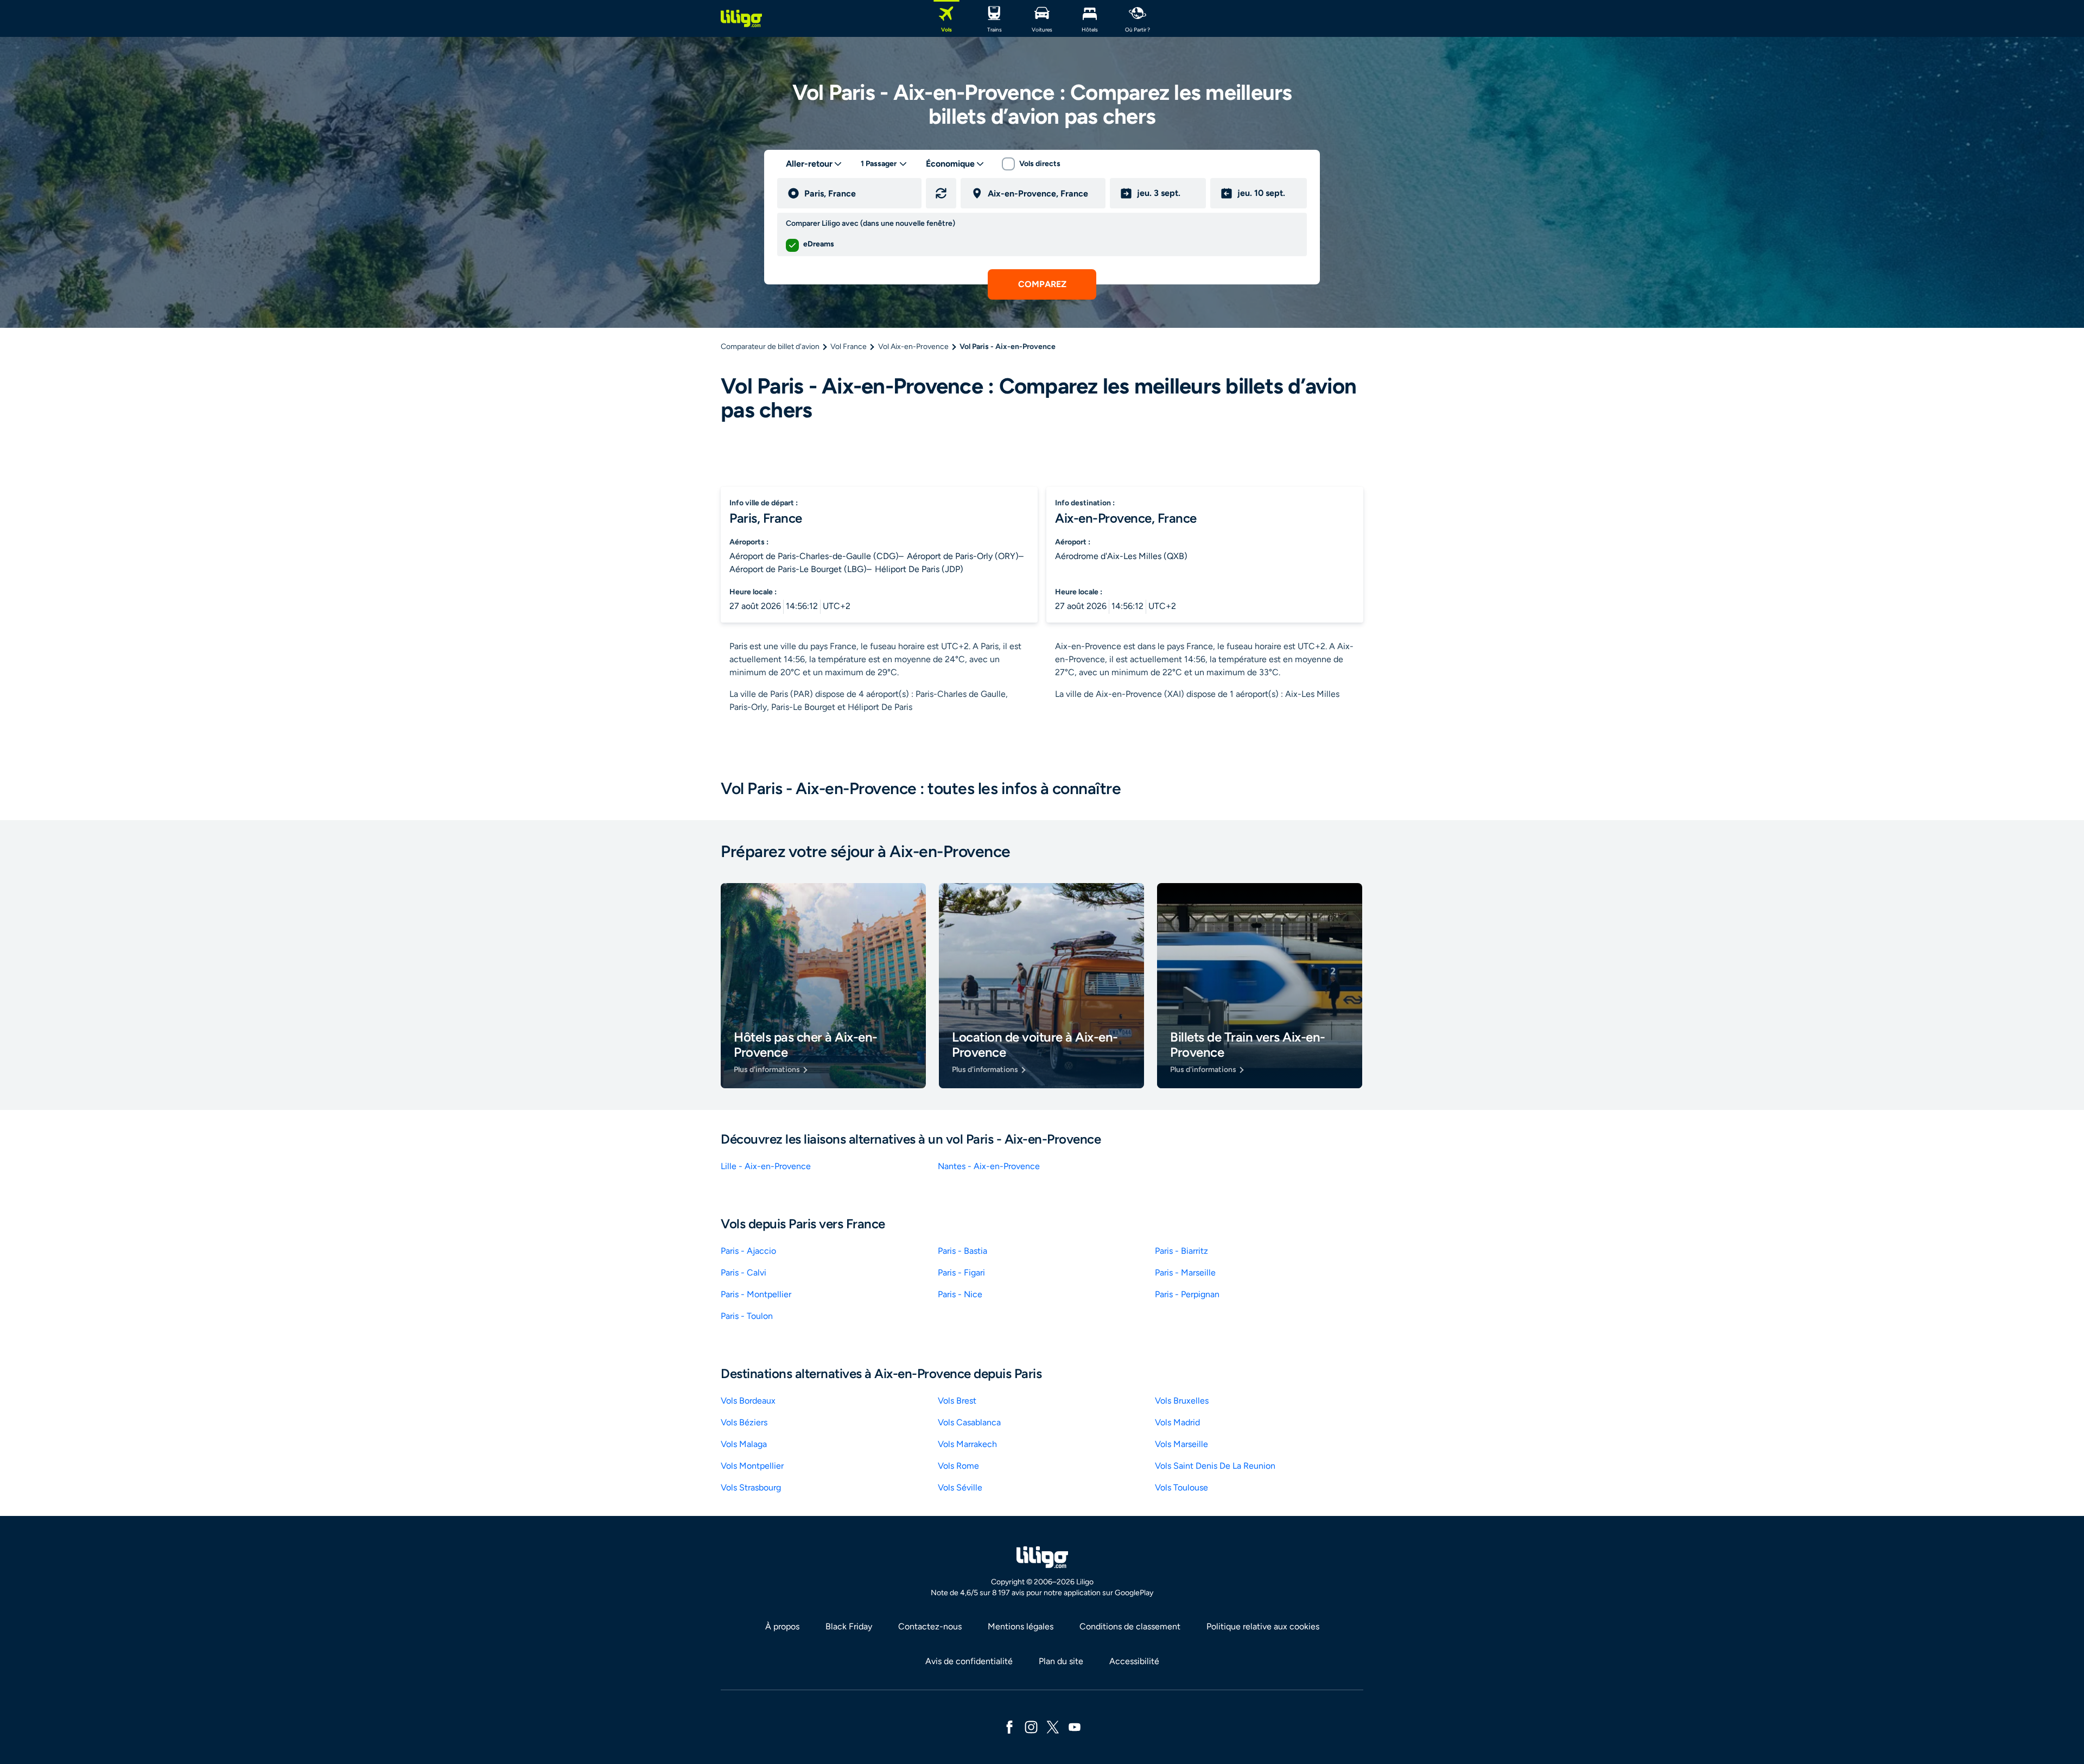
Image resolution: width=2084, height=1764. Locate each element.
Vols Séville (960, 1487)
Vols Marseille (1181, 1444)
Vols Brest (957, 1401)
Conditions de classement (1130, 1626)
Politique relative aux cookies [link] (1263, 1626)
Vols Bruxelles (1182, 1401)
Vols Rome (958, 1466)
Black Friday (849, 1626)
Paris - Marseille (1185, 1273)
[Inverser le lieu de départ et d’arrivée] (941, 193)
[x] (1053, 1726)
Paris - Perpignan (1187, 1294)
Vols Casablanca (969, 1422)
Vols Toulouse (1181, 1487)
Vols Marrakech (967, 1444)
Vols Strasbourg (751, 1487)
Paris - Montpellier (756, 1294)
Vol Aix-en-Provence (913, 347)
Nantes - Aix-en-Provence (989, 1166)
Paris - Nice (960, 1294)
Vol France (849, 347)
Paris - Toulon (747, 1316)
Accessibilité (1134, 1661)
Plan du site (1061, 1661)
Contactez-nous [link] (930, 1626)
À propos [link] (782, 1626)
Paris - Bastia (962, 1251)
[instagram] (1031, 1726)
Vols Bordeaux (748, 1401)
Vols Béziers (744, 1422)
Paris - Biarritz (1181, 1251)
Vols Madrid (1177, 1422)
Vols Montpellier (752, 1466)
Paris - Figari (961, 1273)
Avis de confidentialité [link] (969, 1661)
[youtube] (1075, 1726)
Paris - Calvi (744, 1273)
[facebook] (1009, 1726)
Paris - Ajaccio (748, 1251)
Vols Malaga (744, 1444)
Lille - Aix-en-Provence (766, 1166)
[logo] (741, 18)
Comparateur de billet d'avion (770, 347)
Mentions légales (1021, 1626)
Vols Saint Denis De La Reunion (1215, 1466)
